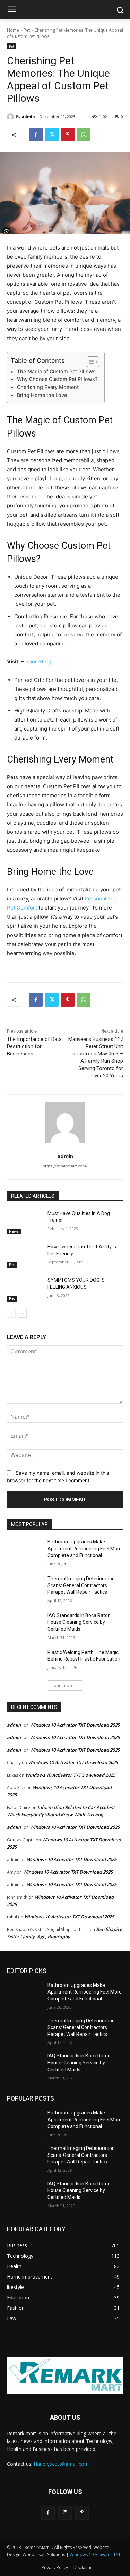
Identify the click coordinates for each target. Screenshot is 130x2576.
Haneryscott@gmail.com (61, 2464)
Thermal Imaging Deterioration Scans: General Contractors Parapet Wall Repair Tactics (81, 1585)
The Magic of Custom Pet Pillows (56, 371)
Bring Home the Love (42, 395)
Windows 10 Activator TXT (95, 2555)
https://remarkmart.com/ (65, 1166)
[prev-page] (11, 1313)
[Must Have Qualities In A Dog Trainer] (24, 1222)
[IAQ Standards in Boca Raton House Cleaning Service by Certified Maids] (24, 1624)
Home (13, 30)
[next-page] (22, 1313)
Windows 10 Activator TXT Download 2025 (75, 1725)
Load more (63, 1685)
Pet (27, 30)
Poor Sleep (39, 662)
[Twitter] (52, 134)
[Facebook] (36, 134)
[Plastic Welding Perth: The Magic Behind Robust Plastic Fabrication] (24, 1661)
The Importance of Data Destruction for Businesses (34, 1046)
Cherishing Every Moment (48, 387)
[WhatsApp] (84, 134)
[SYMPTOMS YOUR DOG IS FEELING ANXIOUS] (24, 1289)
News (14, 1231)
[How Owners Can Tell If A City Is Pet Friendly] (24, 1256)
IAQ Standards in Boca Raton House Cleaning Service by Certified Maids (79, 1622)
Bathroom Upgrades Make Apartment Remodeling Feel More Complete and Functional (85, 1548)
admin (28, 117)
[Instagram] (65, 2513)
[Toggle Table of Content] (90, 362)
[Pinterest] (68, 134)
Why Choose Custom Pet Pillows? (57, 379)
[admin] (11, 117)
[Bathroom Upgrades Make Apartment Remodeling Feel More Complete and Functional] (24, 1551)
